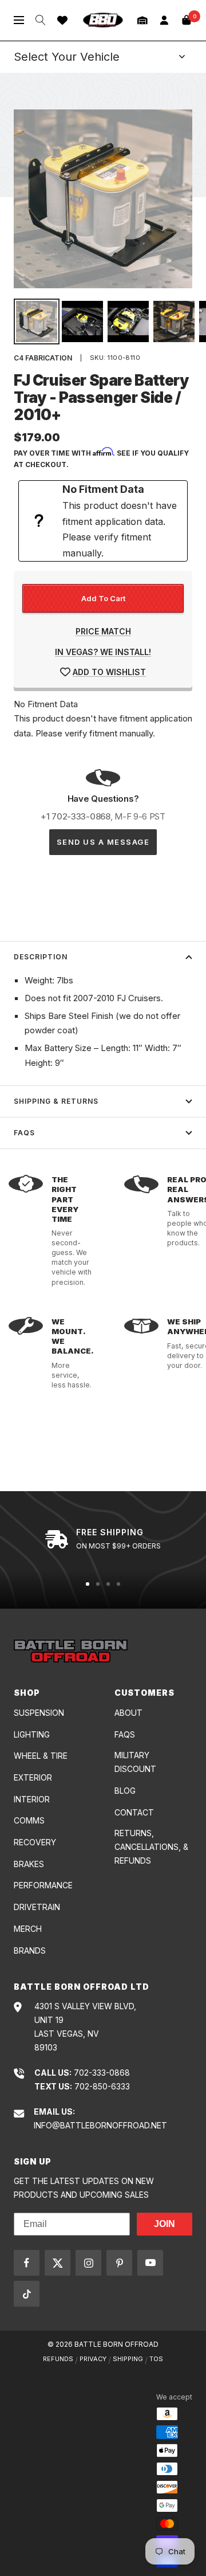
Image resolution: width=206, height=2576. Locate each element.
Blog (125, 1791)
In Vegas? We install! (103, 652)
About (128, 1713)
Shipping (128, 2359)
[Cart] (187, 20)
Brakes (29, 1864)
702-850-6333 (102, 2086)
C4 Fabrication (43, 358)
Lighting (32, 1734)
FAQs (24, 1133)
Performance (43, 1885)
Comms (29, 1820)
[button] (142, 20)
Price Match (103, 631)
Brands (30, 1950)
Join (165, 2224)
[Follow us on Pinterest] (119, 2263)
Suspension (39, 1713)
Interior (32, 1799)
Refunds (58, 2359)
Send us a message (103, 842)
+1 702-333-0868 (76, 816)
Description (41, 957)
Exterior (33, 1777)
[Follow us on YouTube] (150, 2263)
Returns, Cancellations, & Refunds (151, 1847)
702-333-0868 (102, 2073)
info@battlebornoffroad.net (100, 2125)
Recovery (35, 1842)
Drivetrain (37, 1907)
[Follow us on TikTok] (27, 2294)
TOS (156, 2359)
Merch (28, 1929)
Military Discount (135, 1762)
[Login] (164, 20)
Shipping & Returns (56, 1101)
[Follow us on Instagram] (88, 2263)
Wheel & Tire (41, 1756)
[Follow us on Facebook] (27, 2263)
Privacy (93, 2359)
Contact (134, 1812)
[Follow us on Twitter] (58, 2263)
